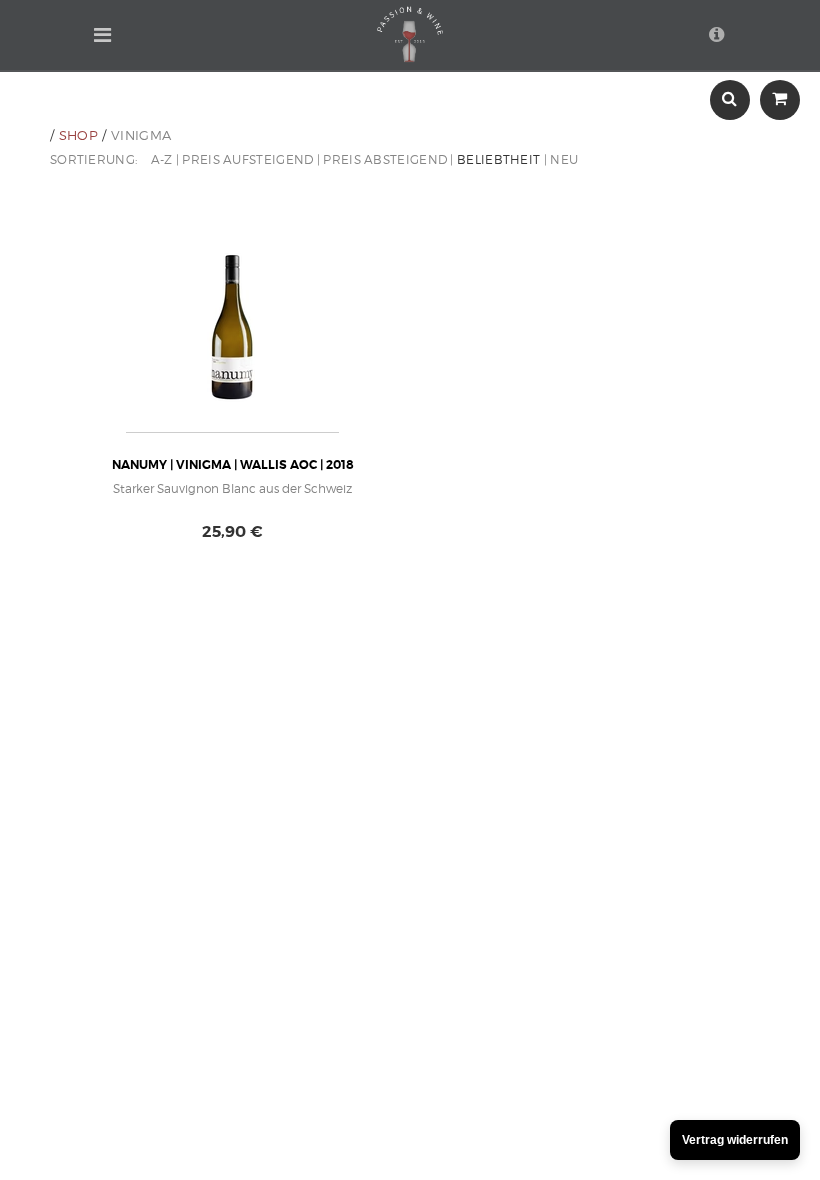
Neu (564, 159)
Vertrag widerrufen (735, 1140)
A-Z (162, 159)
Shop (78, 135)
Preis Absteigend (385, 159)
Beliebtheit (498, 159)
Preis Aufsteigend (247, 159)
